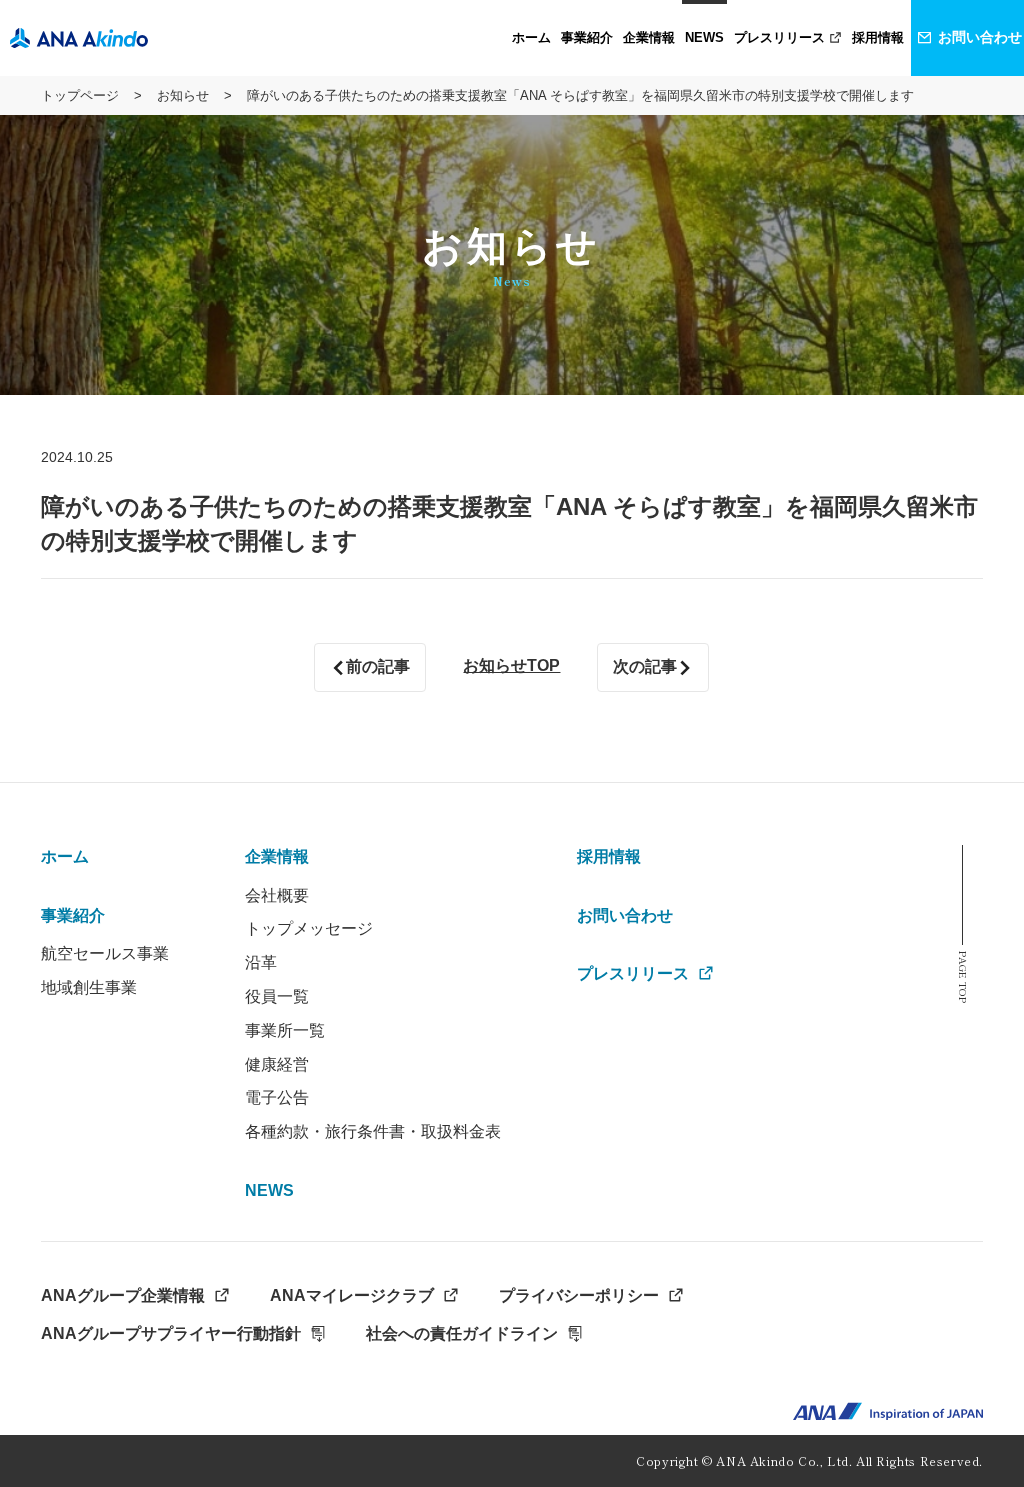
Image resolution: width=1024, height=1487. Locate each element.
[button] (587, 38)
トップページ (80, 95)
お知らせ (183, 95)
